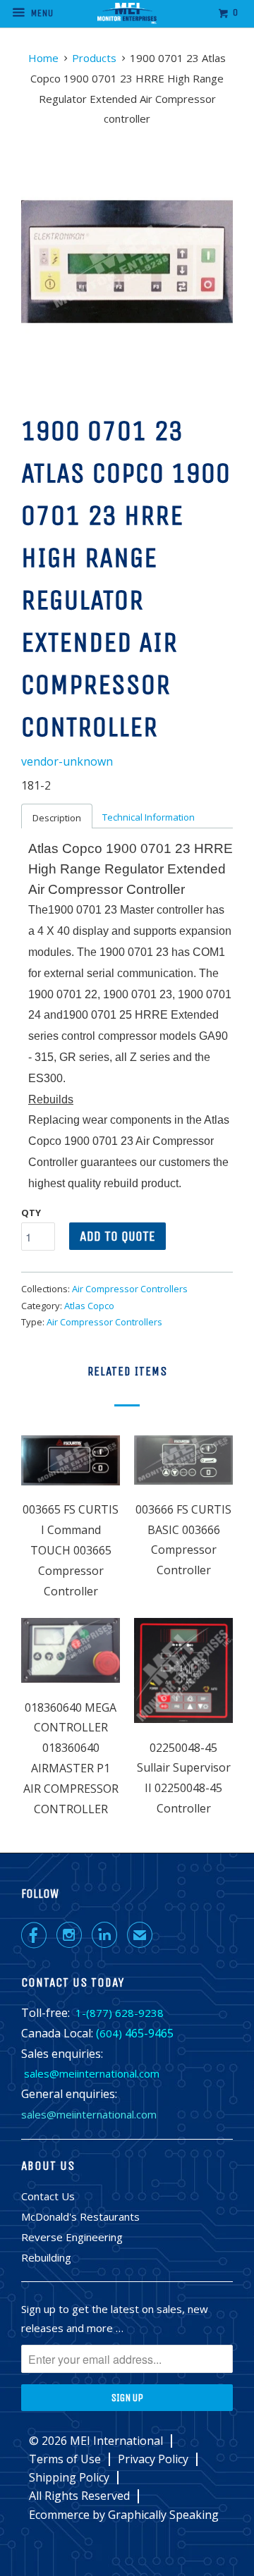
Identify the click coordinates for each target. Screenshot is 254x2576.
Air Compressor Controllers (130, 1289)
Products (94, 58)
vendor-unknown (67, 761)
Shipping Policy (69, 2478)
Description (57, 818)
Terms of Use (65, 2459)
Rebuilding (46, 2257)
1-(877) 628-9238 (120, 2013)
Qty (31, 1213)
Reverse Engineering (72, 2237)
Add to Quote (117, 1236)
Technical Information (149, 817)
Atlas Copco (89, 1306)
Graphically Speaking (163, 2515)
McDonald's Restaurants (80, 2216)
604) (111, 2033)
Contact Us (48, 2196)
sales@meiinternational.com (92, 2073)
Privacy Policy (153, 2459)
